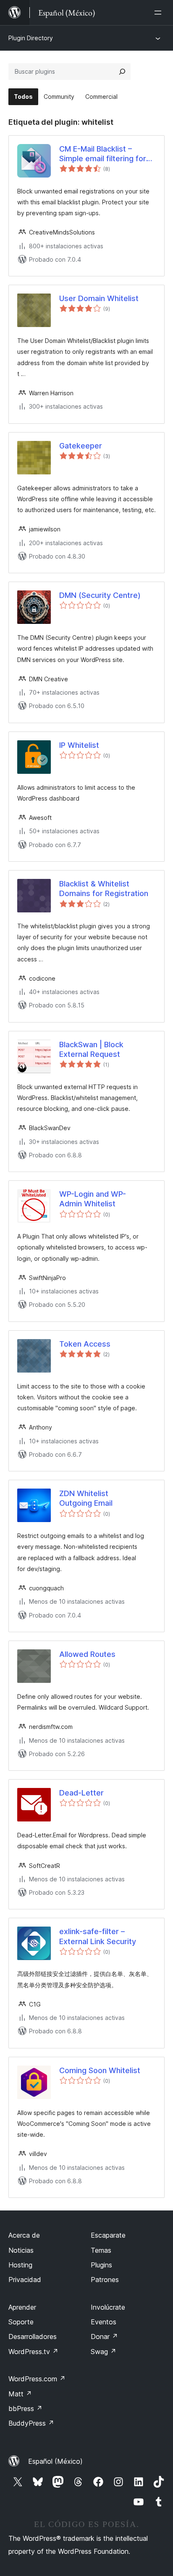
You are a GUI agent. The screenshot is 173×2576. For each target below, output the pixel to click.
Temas (101, 2250)
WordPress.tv (33, 2352)
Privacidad (25, 2280)
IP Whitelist (79, 745)
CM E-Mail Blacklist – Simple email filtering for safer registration (103, 154)
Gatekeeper (81, 446)
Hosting (20, 2265)
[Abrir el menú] (160, 13)
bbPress (25, 2409)
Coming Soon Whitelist (100, 2070)
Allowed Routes (87, 1654)
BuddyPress (31, 2423)
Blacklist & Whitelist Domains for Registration (104, 889)
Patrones (105, 2280)
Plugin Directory (31, 38)
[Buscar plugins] (122, 72)
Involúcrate (108, 2307)
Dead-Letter (81, 1793)
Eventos (104, 2322)
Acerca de (24, 2235)
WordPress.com (37, 2379)
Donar (104, 2336)
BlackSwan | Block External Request (91, 1049)
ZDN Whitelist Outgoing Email (86, 1498)
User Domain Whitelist (99, 298)
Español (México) (55, 2461)
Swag (104, 2352)
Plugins (101, 2265)
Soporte (21, 2322)
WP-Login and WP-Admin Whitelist (93, 1199)
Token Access (85, 1344)
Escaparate (108, 2235)
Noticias (21, 2250)
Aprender (22, 2307)
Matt (20, 2394)
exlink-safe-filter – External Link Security (98, 1936)
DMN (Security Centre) (100, 595)
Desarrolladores (33, 2336)
